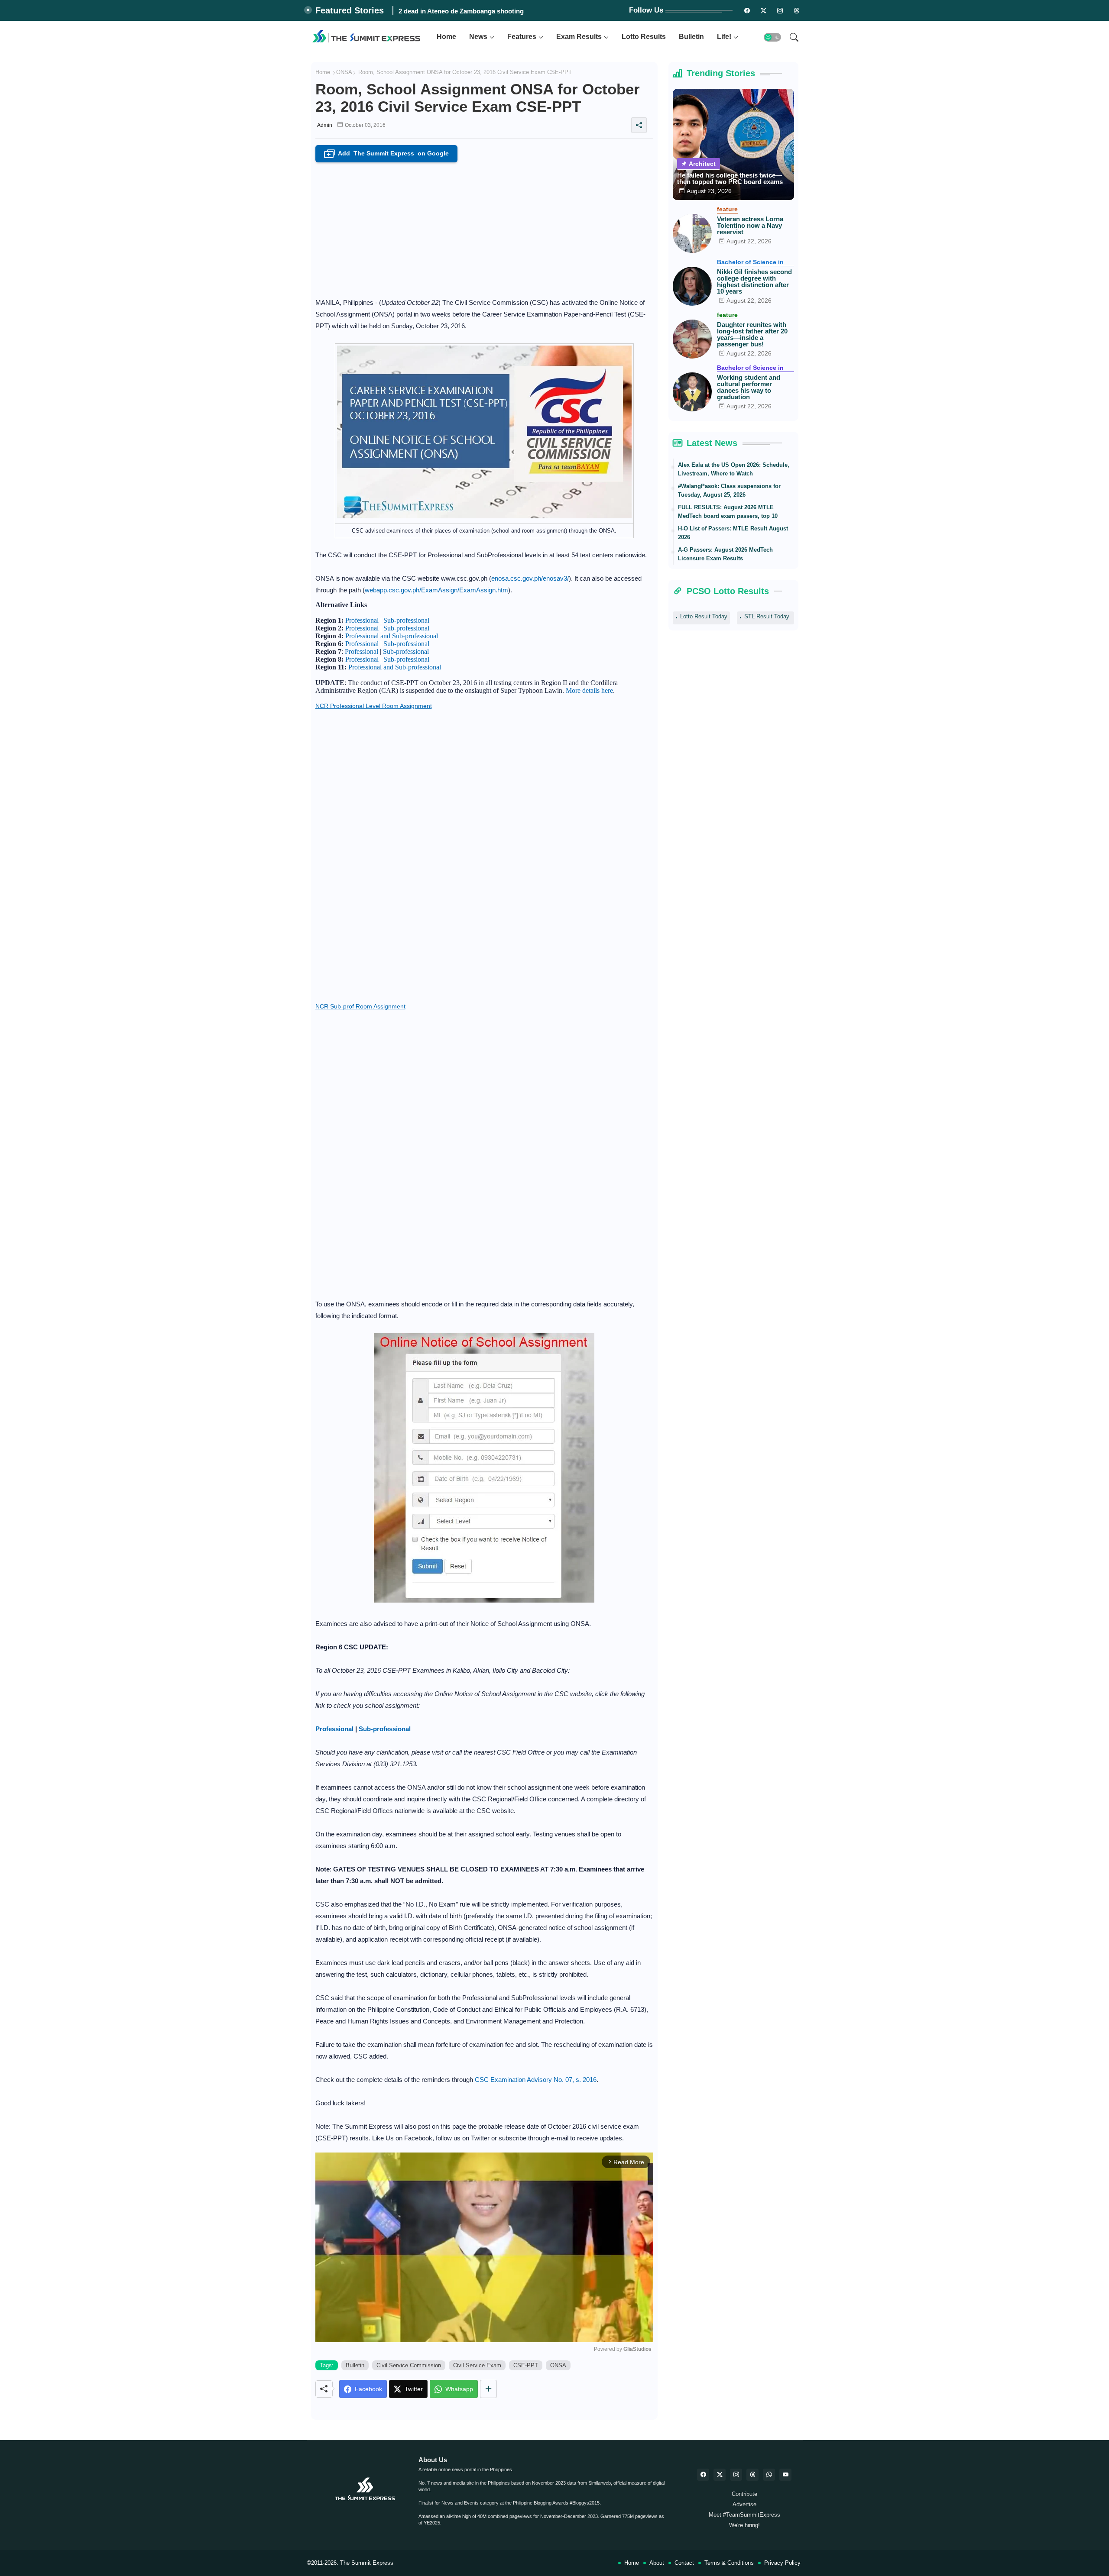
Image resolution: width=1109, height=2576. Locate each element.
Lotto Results (644, 37)
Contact (684, 2563)
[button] (772, 37)
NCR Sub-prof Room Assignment (360, 1006)
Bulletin (691, 37)
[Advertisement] (484, 227)
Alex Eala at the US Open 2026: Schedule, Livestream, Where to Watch (734, 469)
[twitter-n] (764, 10)
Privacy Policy (782, 2563)
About (657, 2563)
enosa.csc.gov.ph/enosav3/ (530, 578)
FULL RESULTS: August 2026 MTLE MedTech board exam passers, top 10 (728, 512)
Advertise (744, 2504)
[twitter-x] (720, 2475)
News (478, 37)
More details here (589, 690)
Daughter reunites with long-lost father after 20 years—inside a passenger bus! (752, 334)
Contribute (744, 2494)
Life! (724, 37)
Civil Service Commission (409, 2365)
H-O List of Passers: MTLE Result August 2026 (733, 533)
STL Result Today (767, 616)
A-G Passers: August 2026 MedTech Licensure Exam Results (725, 554)
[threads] (797, 10)
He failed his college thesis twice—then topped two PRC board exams (730, 178)
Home (446, 37)
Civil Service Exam (477, 2365)
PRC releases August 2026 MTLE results (459, 11)
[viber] (769, 2475)
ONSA (344, 72)
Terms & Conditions (729, 2563)
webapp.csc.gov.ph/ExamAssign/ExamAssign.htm (436, 590)
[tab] (446, 37)
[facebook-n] (747, 10)
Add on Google (388, 154)
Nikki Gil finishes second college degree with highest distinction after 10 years (754, 281)
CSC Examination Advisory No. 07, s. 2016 (536, 2080)
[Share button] (488, 2389)
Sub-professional (406, 620)
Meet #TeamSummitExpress (744, 2515)
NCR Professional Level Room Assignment (374, 706)
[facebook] (703, 2475)
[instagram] (780, 10)
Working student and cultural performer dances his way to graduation (749, 387)
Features (522, 37)
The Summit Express (367, 2563)
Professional (362, 620)
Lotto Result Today (704, 616)
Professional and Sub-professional (392, 636)
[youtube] (785, 2475)
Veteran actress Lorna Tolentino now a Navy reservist (750, 225)
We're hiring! (744, 2525)
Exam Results (579, 37)
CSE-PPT (526, 2365)
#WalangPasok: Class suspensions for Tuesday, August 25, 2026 (729, 490)
